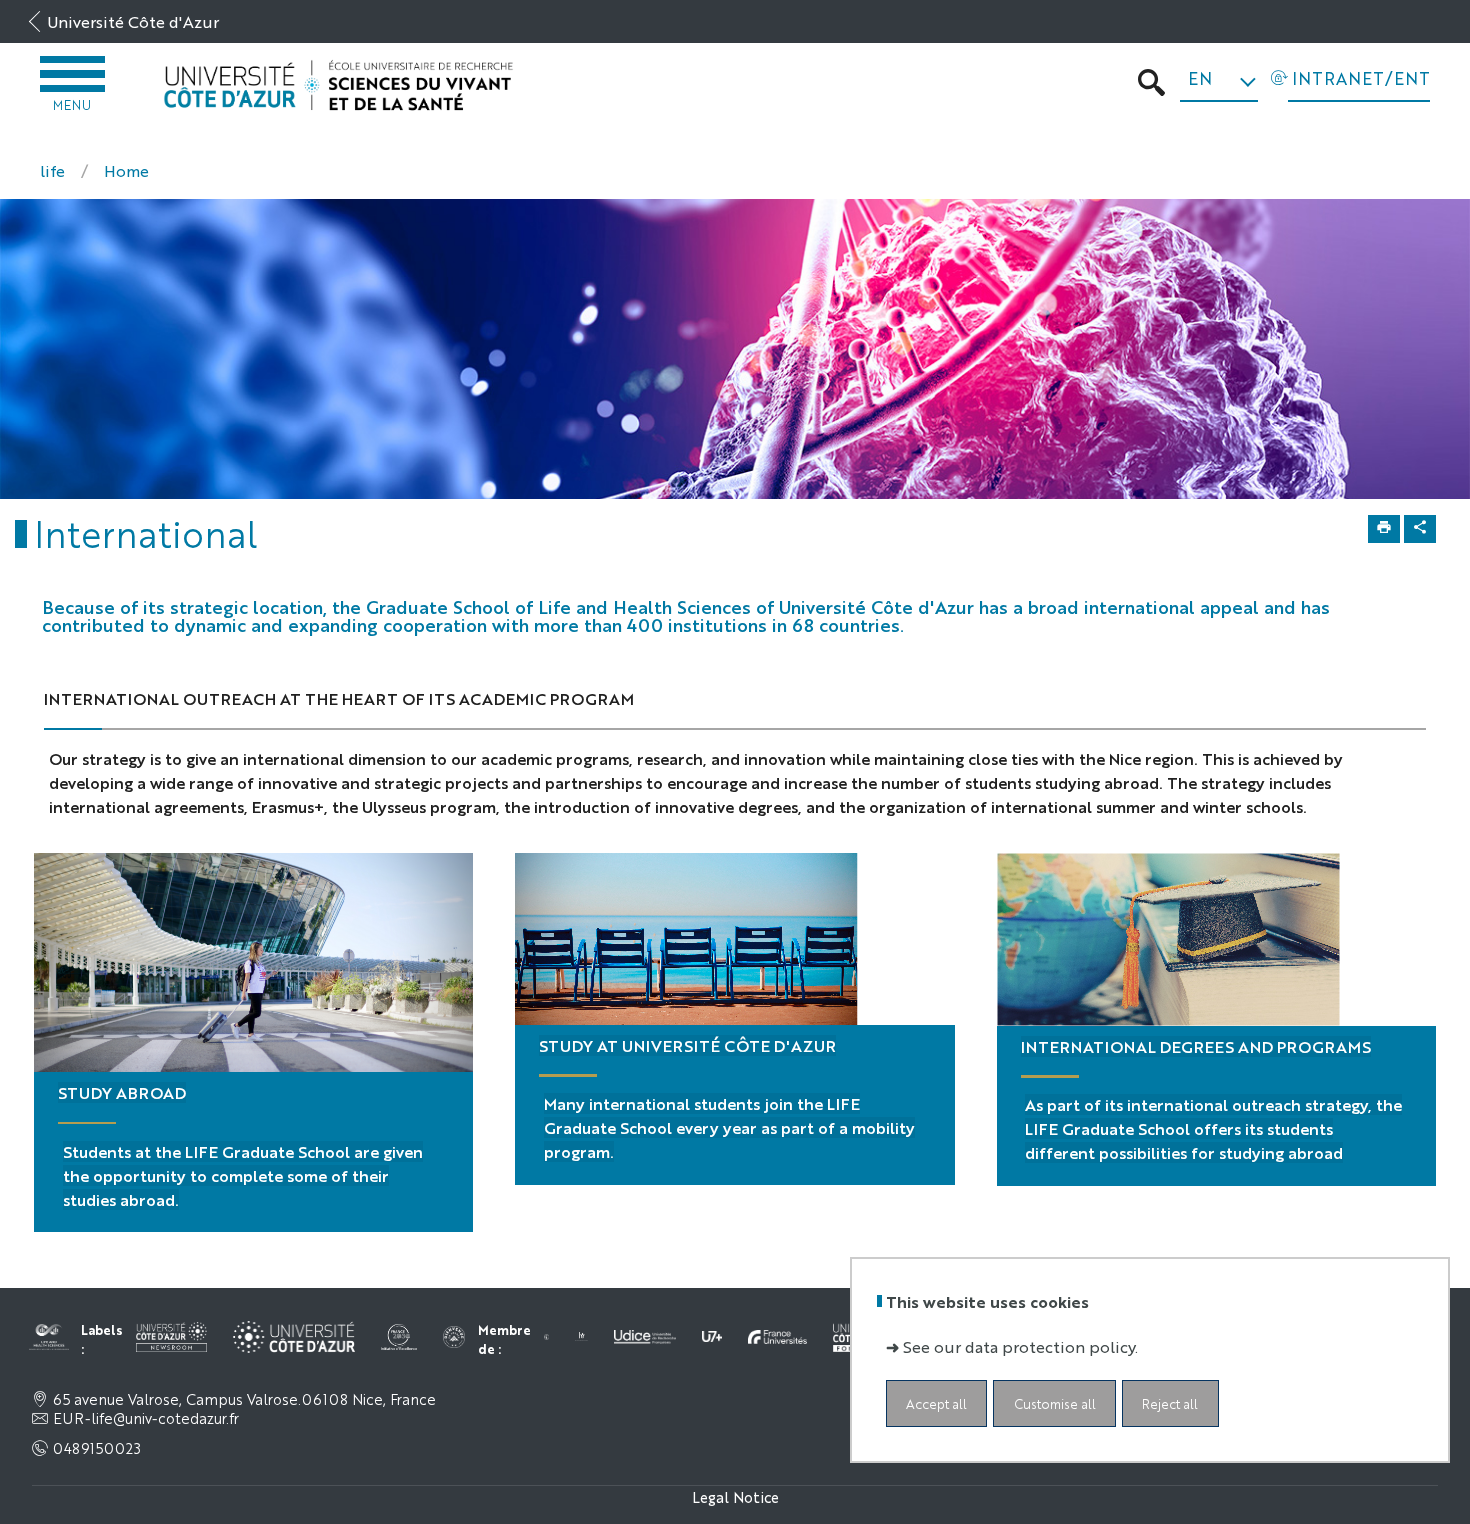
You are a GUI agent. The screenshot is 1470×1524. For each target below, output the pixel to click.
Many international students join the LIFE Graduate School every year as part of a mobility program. (729, 1127)
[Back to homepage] (338, 85)
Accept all (936, 1403)
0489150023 (97, 1448)
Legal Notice (735, 1496)
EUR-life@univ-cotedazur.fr (146, 1418)
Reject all (1170, 1403)
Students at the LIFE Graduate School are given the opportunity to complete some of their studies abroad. (243, 1175)
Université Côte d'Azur (133, 21)
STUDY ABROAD (122, 1092)
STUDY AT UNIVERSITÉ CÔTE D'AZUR (687, 1045)
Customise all (1055, 1403)
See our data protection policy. (1020, 1346)
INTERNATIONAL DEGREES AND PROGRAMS (1196, 1046)
